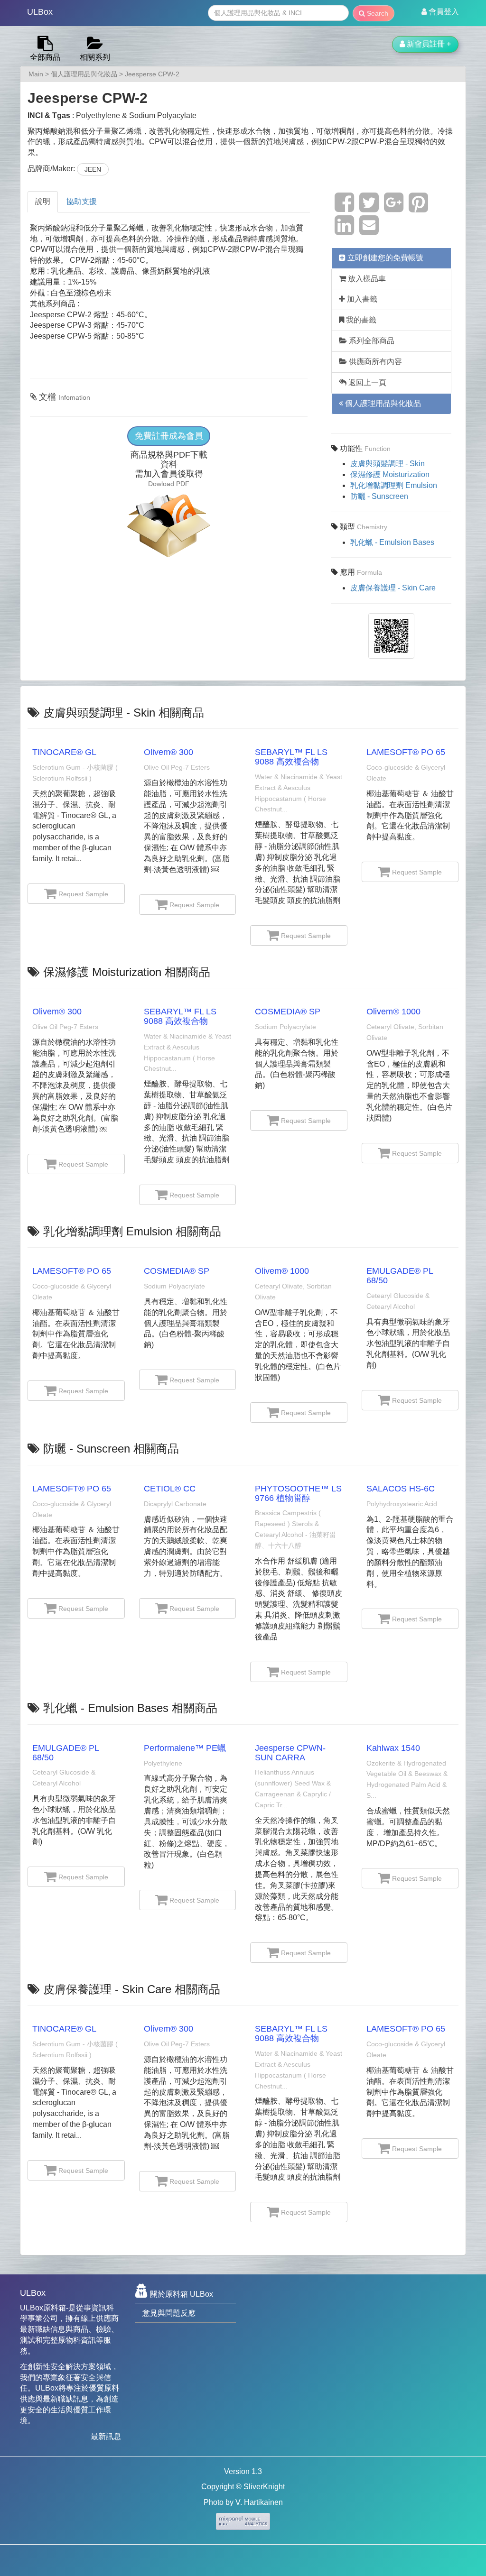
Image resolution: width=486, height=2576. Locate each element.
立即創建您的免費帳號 (384, 258)
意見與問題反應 (169, 2313)
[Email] (369, 231)
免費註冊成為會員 (169, 436)
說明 (43, 201)
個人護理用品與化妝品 (84, 74)
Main (36, 74)
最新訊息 (106, 2436)
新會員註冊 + (428, 44)
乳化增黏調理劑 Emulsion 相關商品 (132, 1231)
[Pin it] (418, 208)
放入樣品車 (366, 279)
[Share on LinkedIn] (344, 231)
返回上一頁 (366, 382)
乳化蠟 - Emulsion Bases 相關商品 (130, 1708)
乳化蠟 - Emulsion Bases (392, 542)
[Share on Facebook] (344, 208)
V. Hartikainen (259, 2502)
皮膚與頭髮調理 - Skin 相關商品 (124, 713)
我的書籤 (360, 320)
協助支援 (82, 201)
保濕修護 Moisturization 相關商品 (127, 972)
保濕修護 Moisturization (390, 474)
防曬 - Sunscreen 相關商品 (111, 1449)
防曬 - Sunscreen (379, 496)
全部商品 (45, 57)
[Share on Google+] (394, 208)
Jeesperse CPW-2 (152, 74)
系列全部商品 (371, 341)
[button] (440, 12)
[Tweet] (369, 208)
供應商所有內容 (374, 362)
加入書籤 (361, 299)
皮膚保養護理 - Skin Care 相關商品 (132, 1989)
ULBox (40, 12)
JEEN (93, 169)
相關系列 (95, 57)
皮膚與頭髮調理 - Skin (388, 464)
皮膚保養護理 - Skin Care (393, 588)
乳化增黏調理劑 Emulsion (394, 485)
